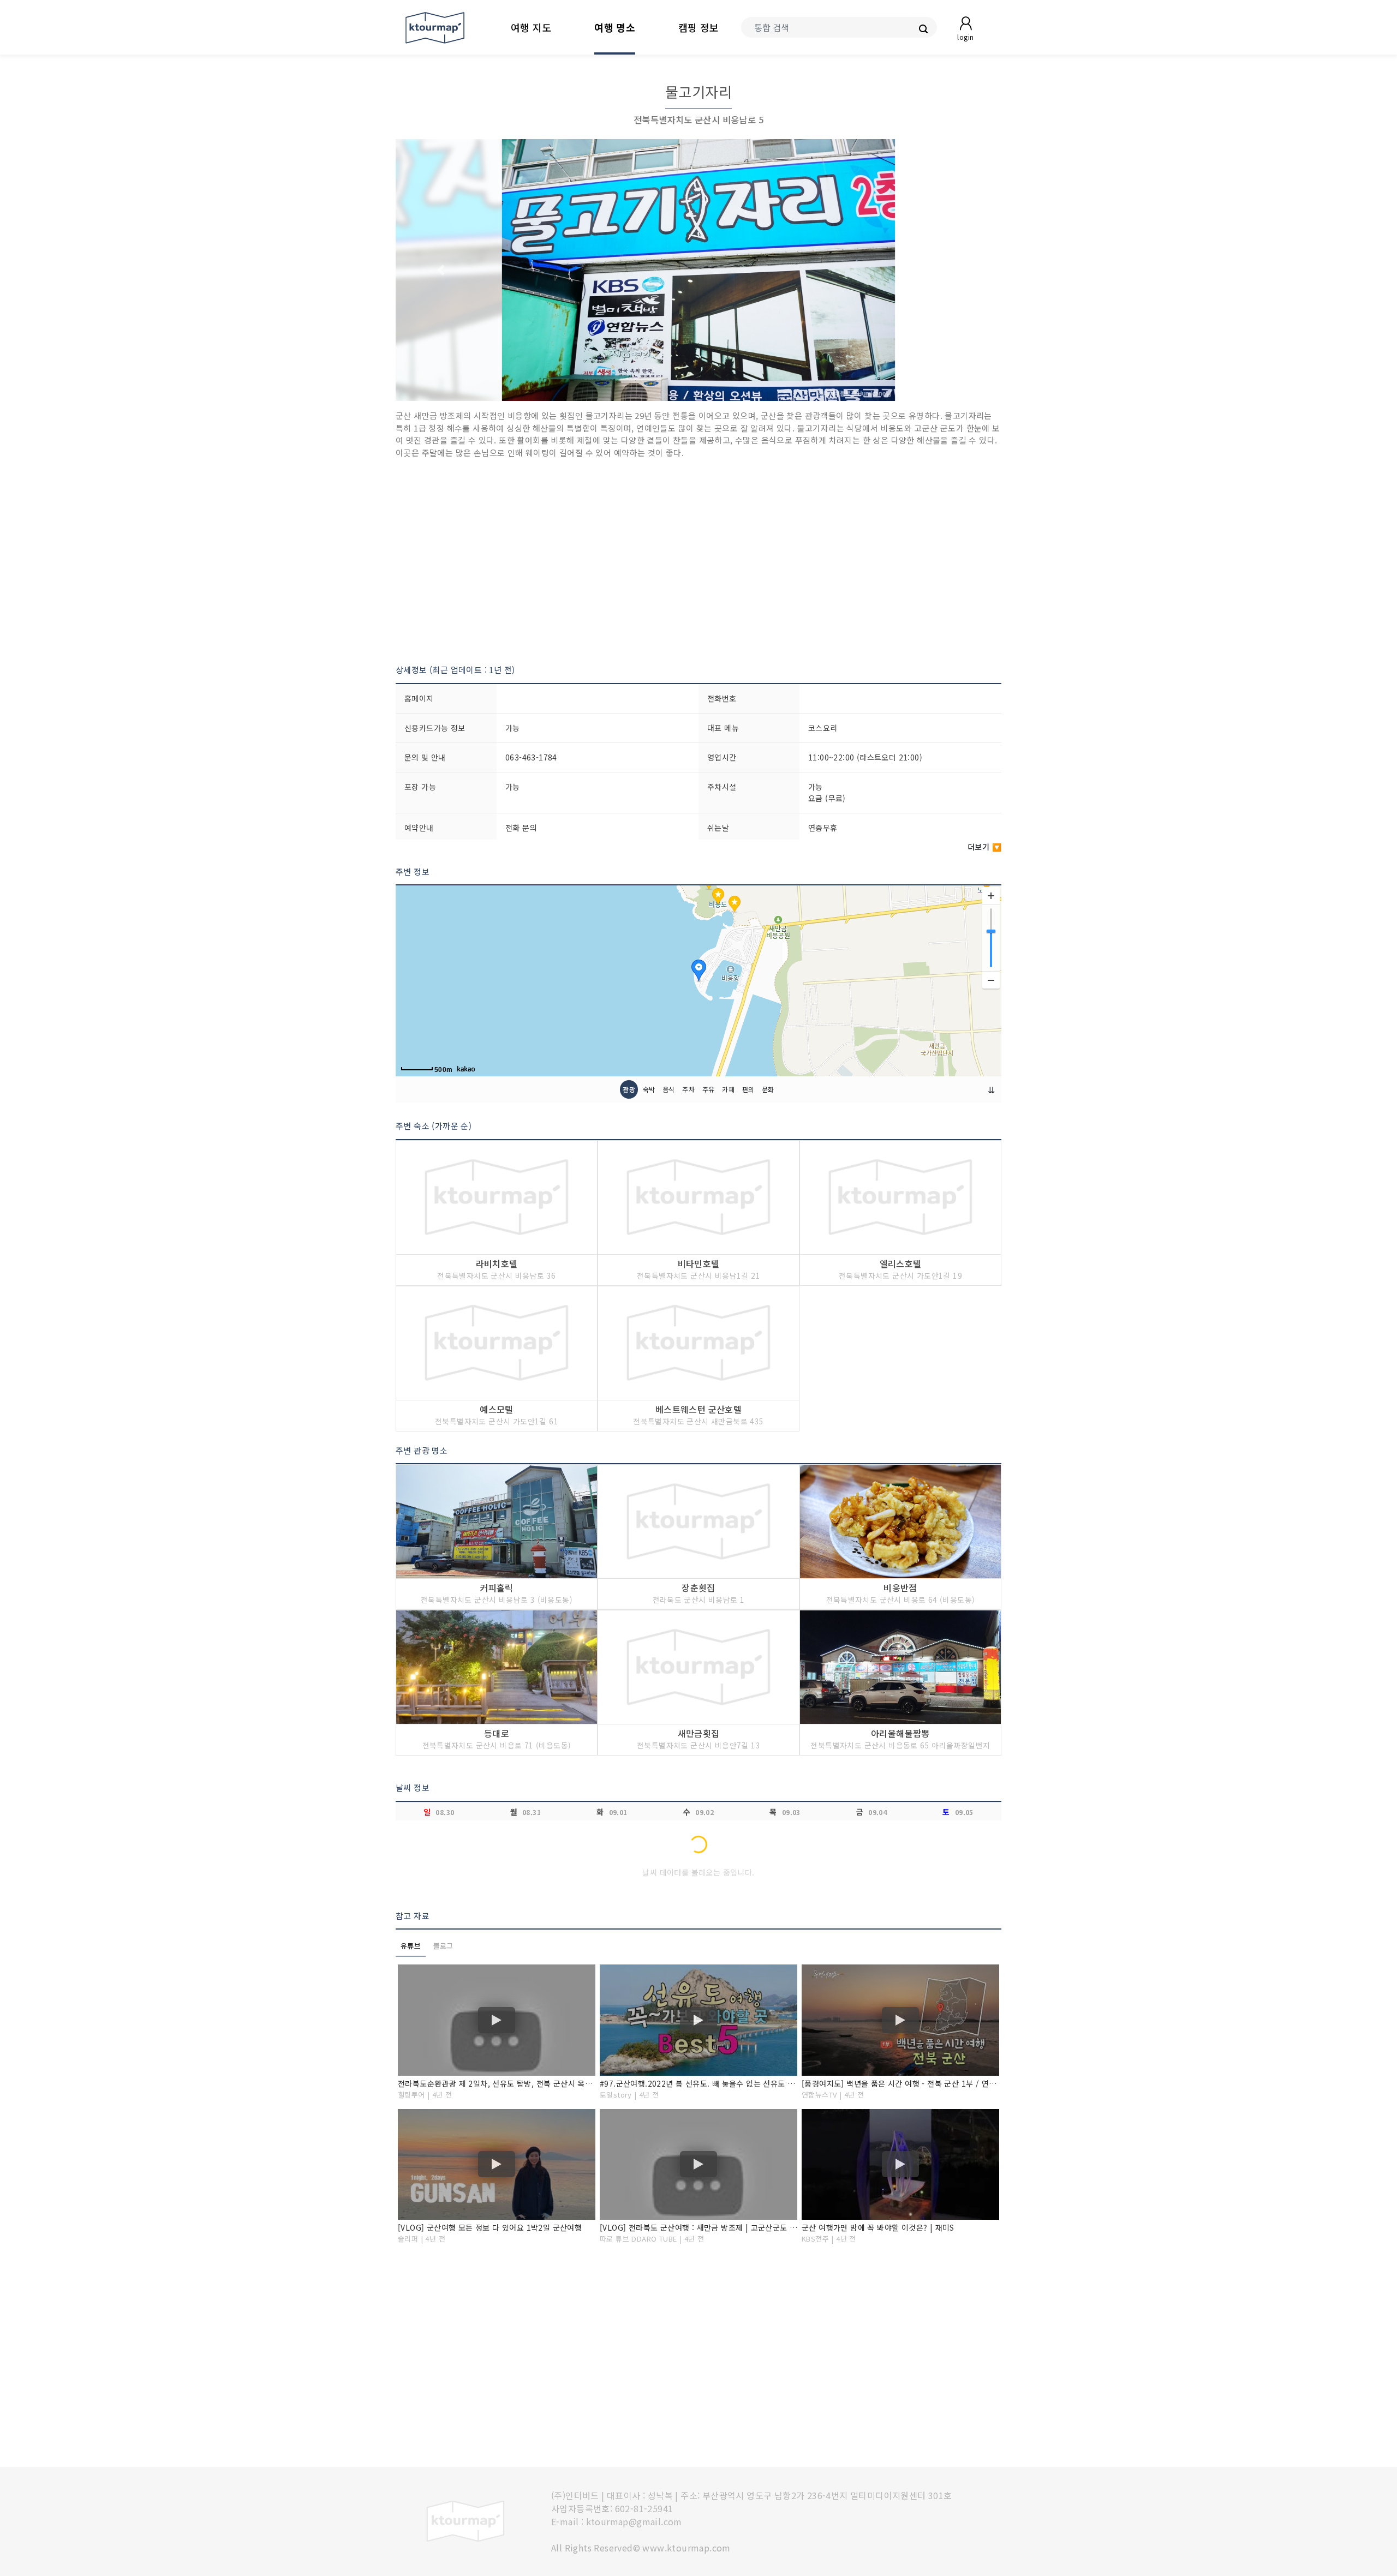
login (965, 37)
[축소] (991, 980)
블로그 (443, 1946)
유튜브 (411, 1946)
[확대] (991, 896)
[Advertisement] (698, 561)
